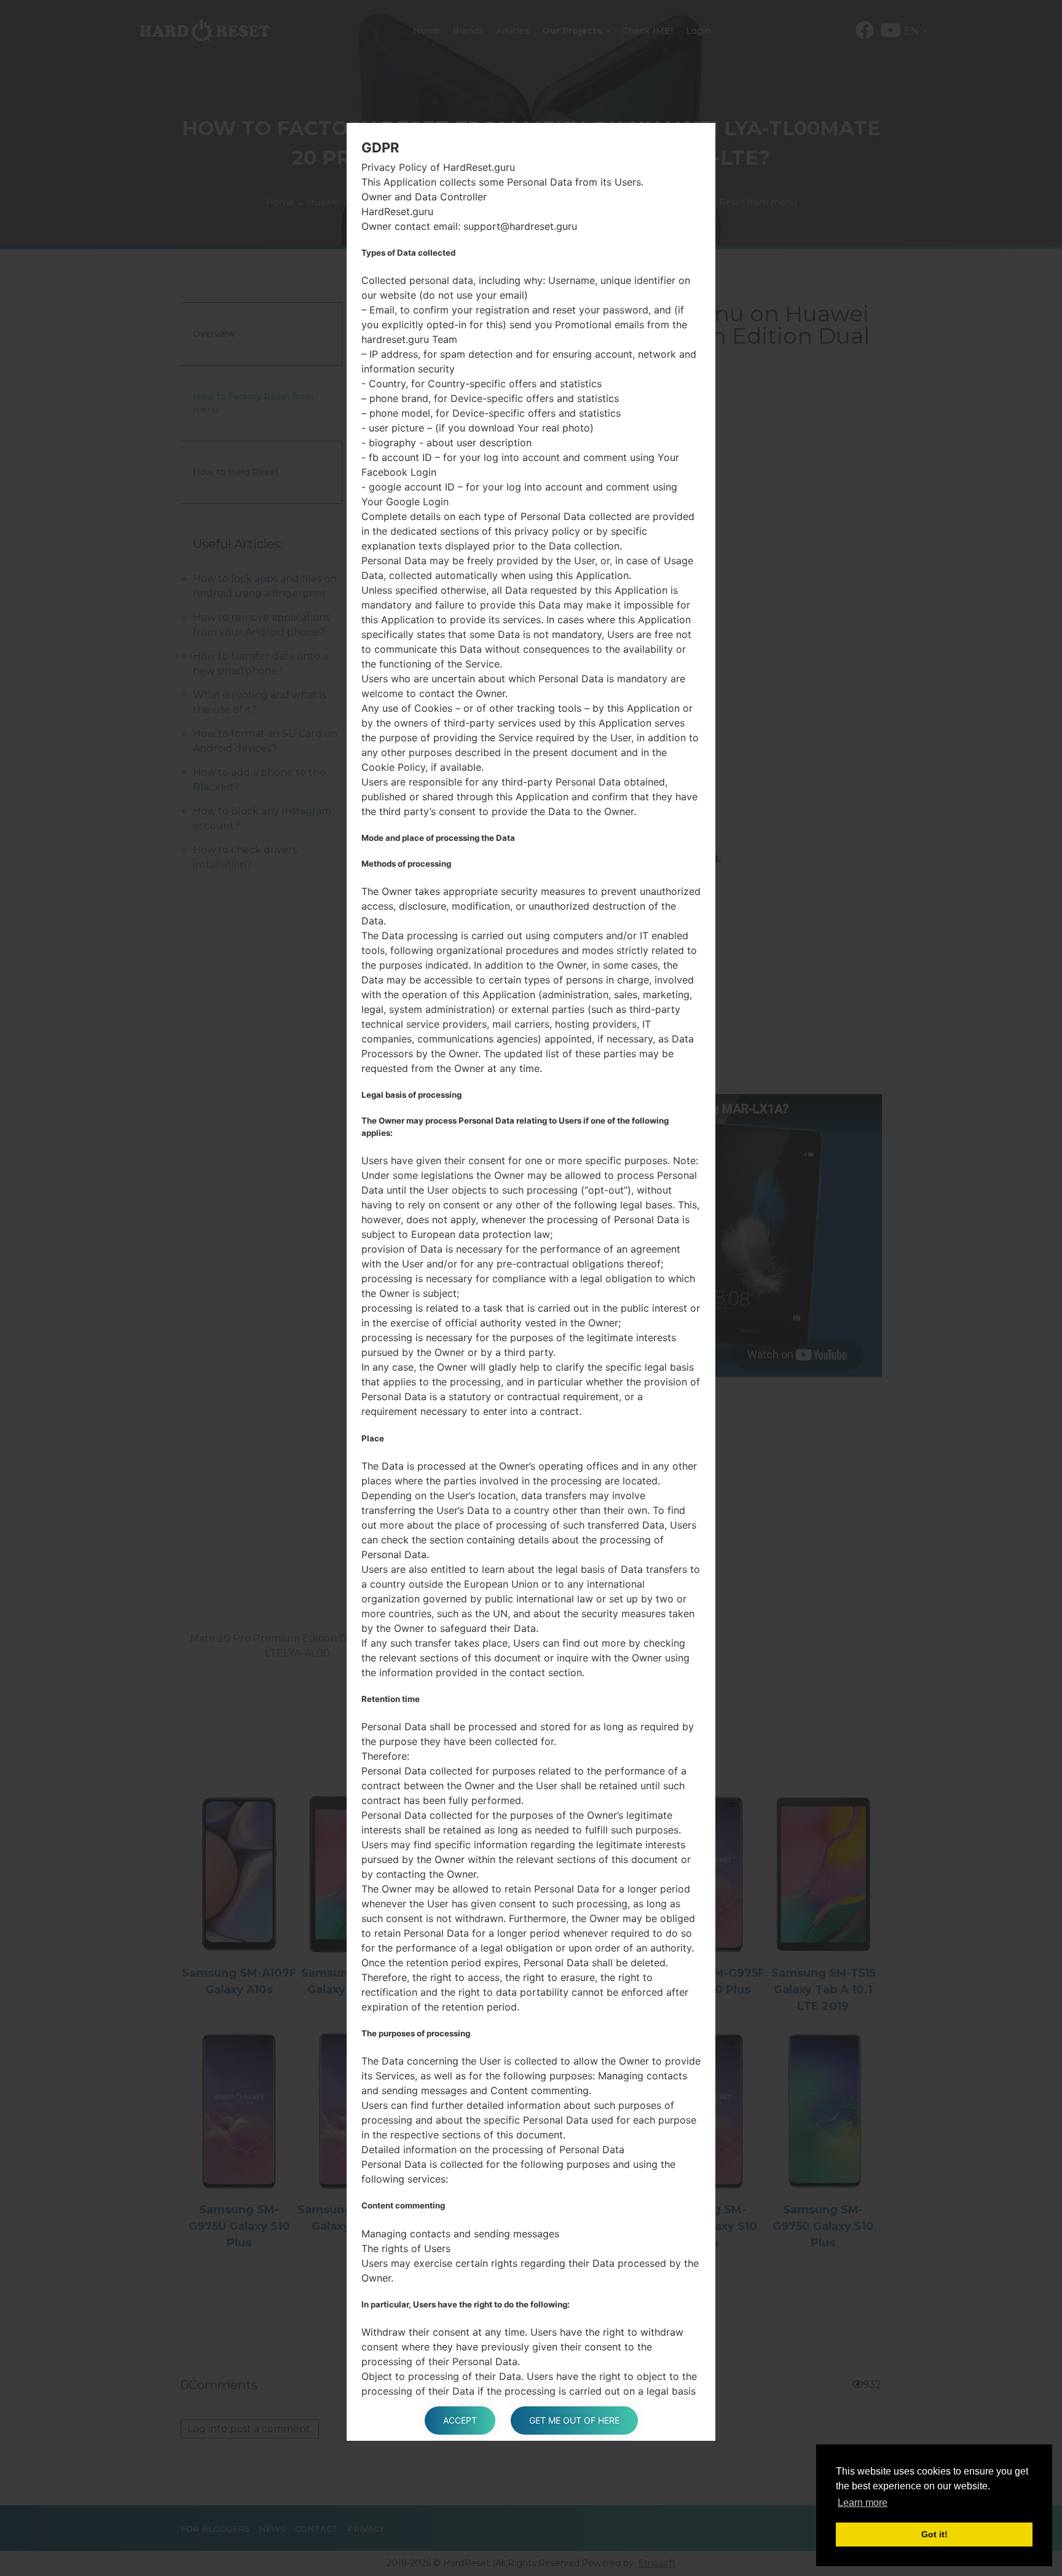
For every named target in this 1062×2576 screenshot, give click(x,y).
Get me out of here (574, 2420)
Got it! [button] (934, 2534)
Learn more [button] (863, 2503)
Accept (460, 2420)
